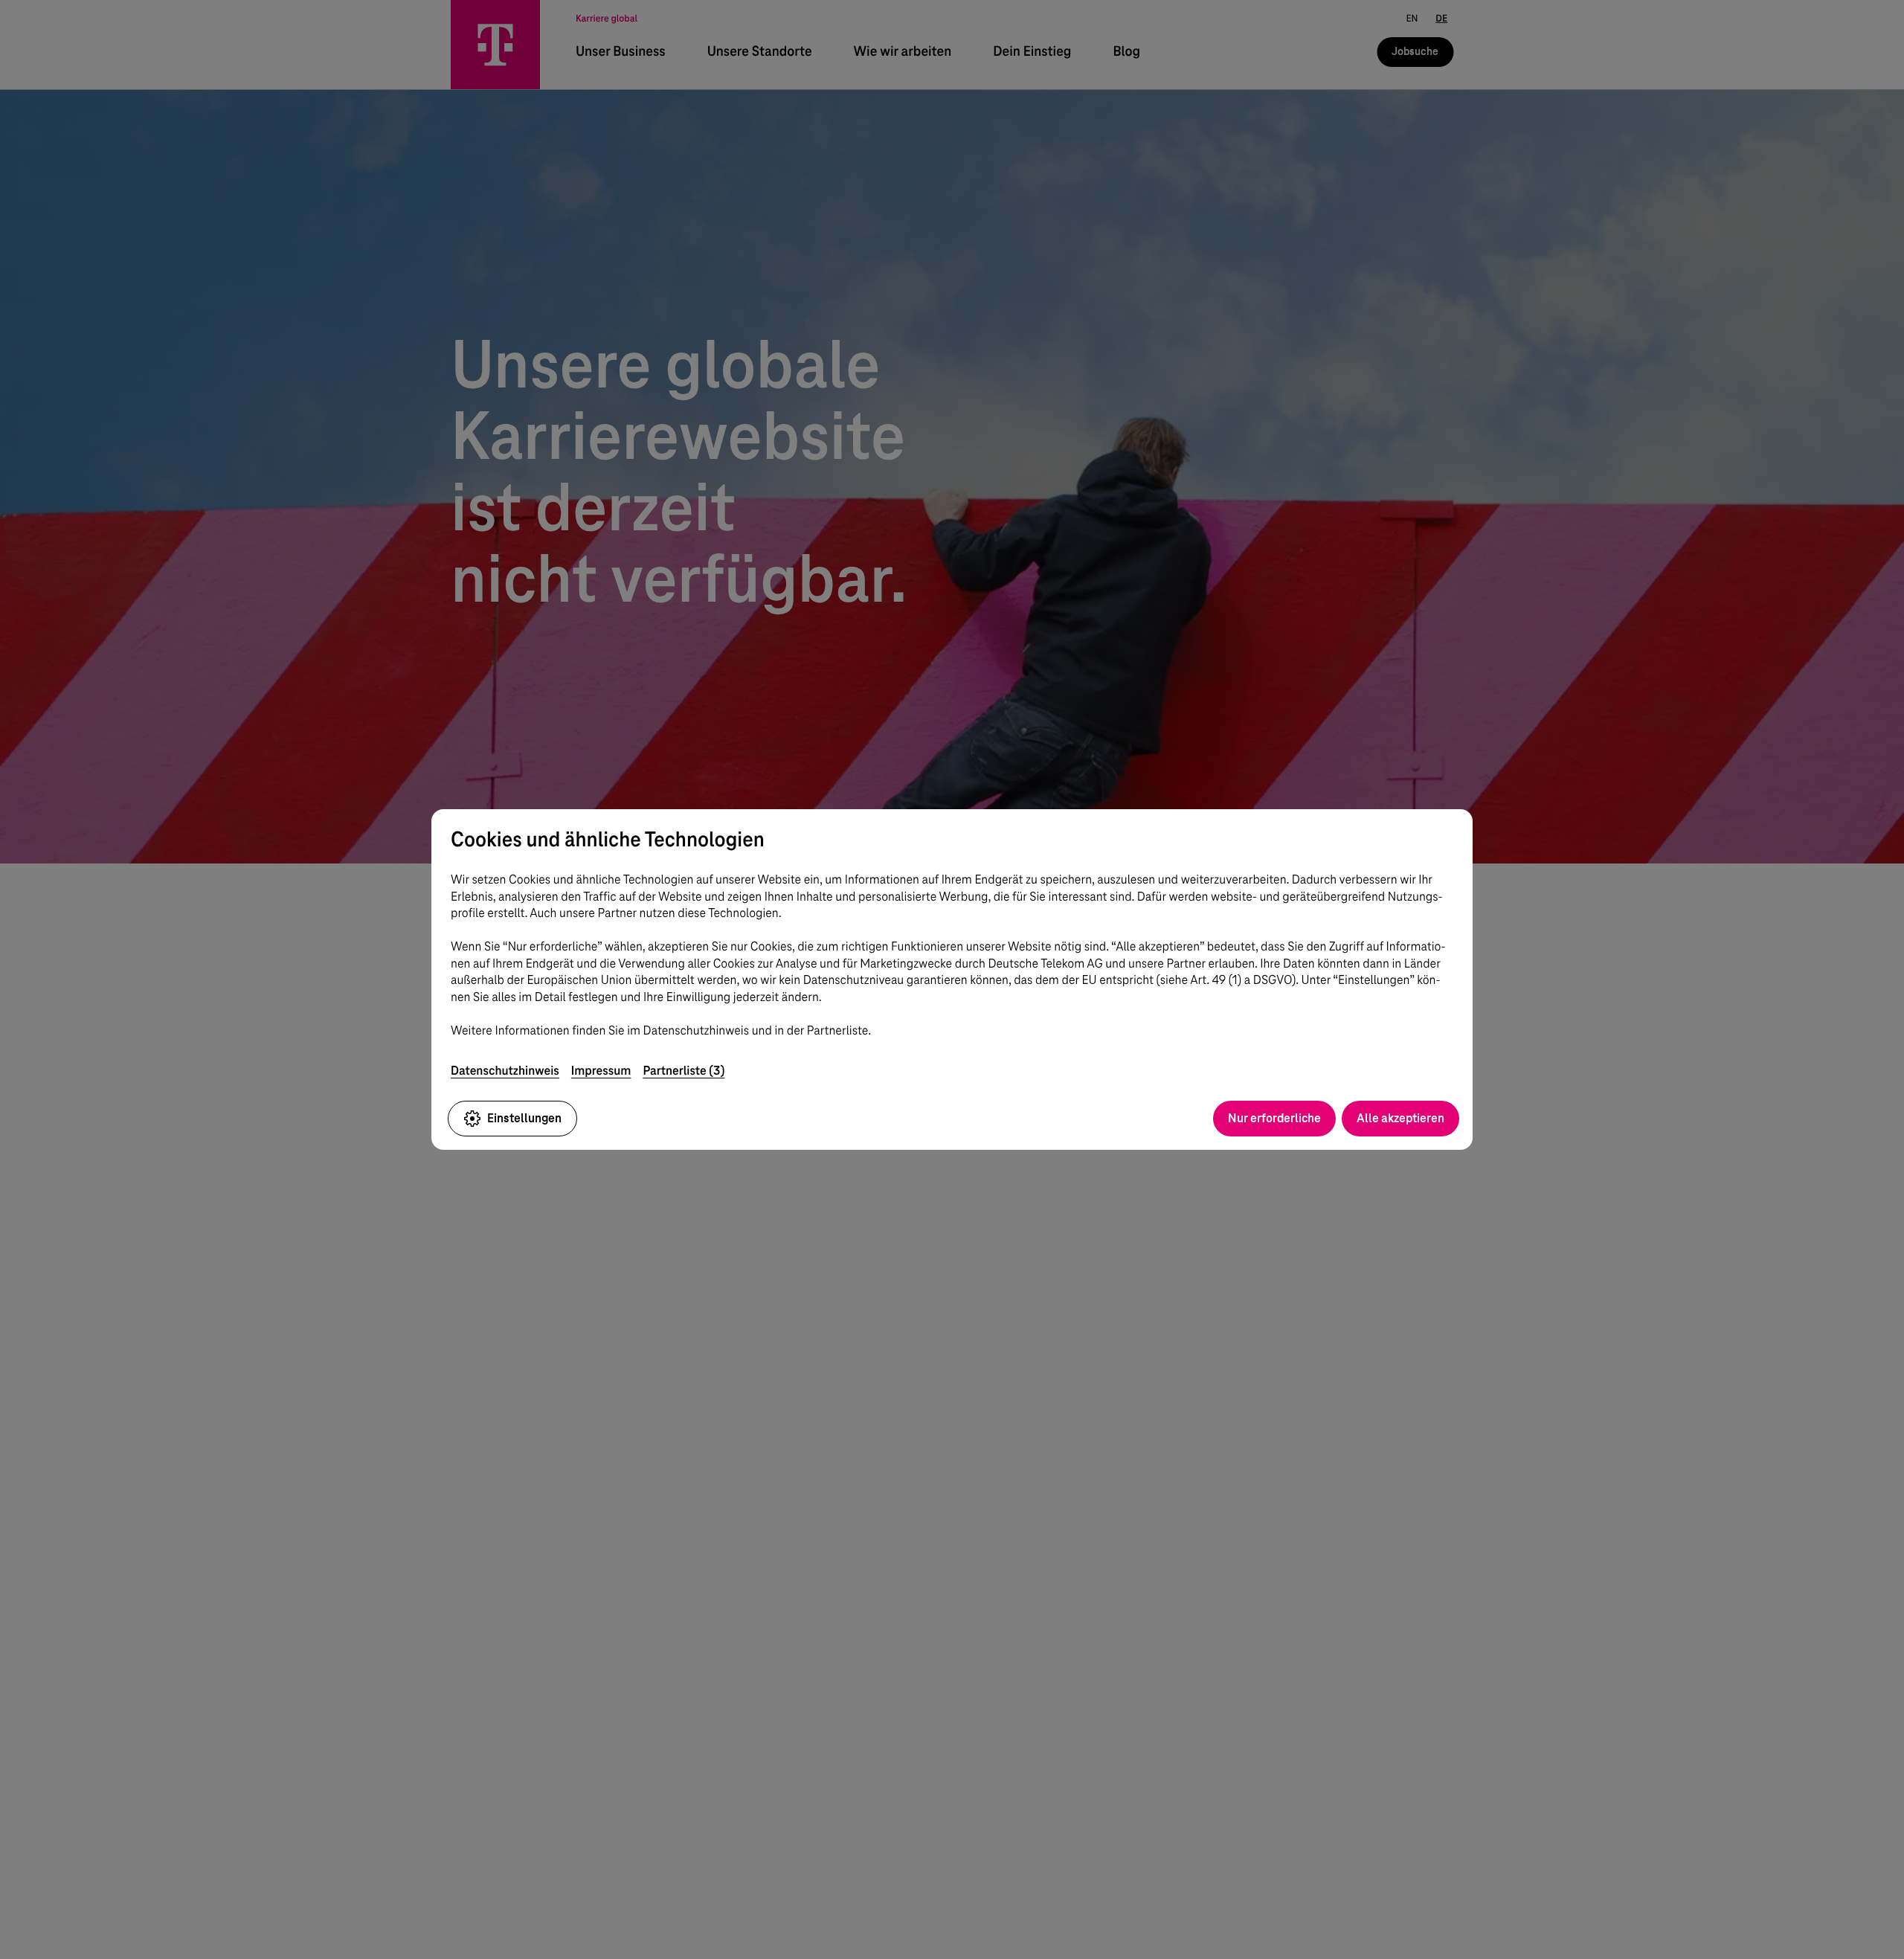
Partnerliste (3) (684, 1071)
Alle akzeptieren (1400, 1118)
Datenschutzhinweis (505, 1071)
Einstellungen (524, 1118)
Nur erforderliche (1274, 1118)
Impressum (601, 1071)
